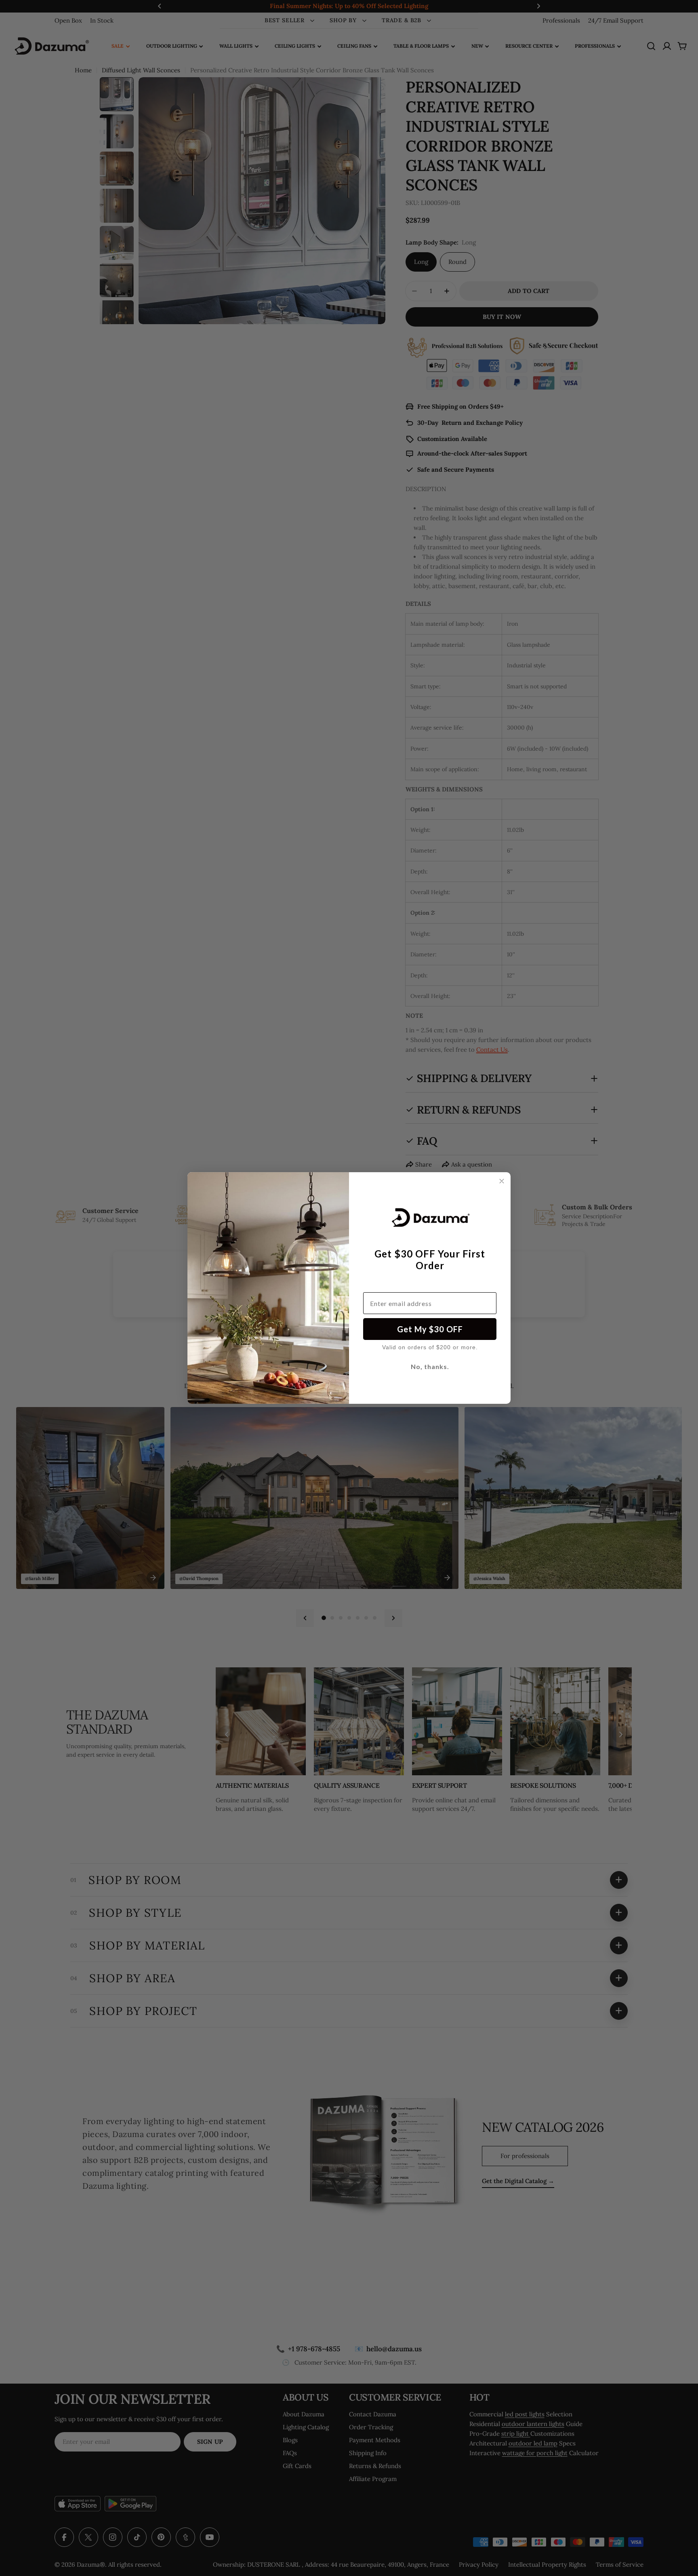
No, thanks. (430, 1366)
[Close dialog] (502, 1181)
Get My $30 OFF (430, 1329)
